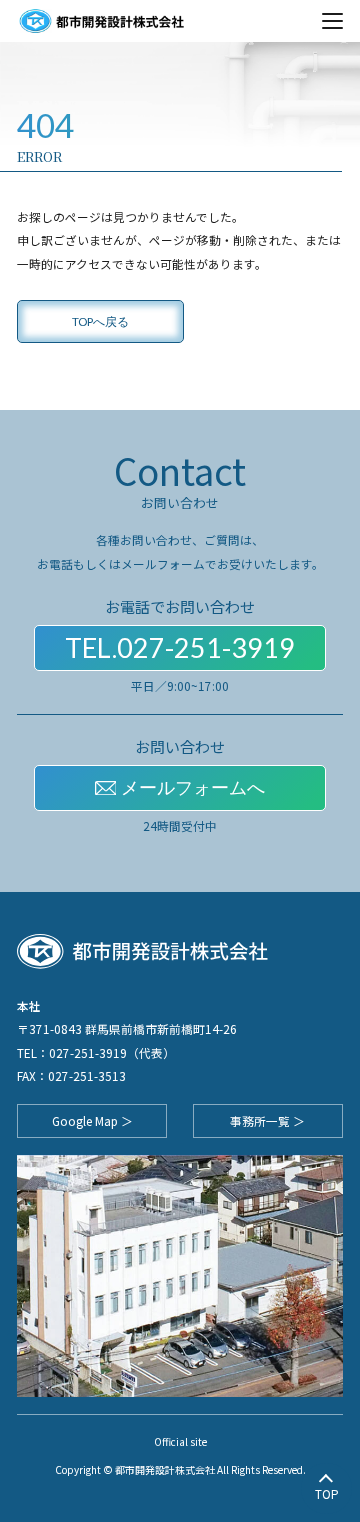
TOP (327, 1493)
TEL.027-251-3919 (180, 648)
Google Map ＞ (92, 1120)
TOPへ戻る (100, 321)
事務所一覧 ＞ (267, 1120)
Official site (180, 1441)
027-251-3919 (88, 1052)
